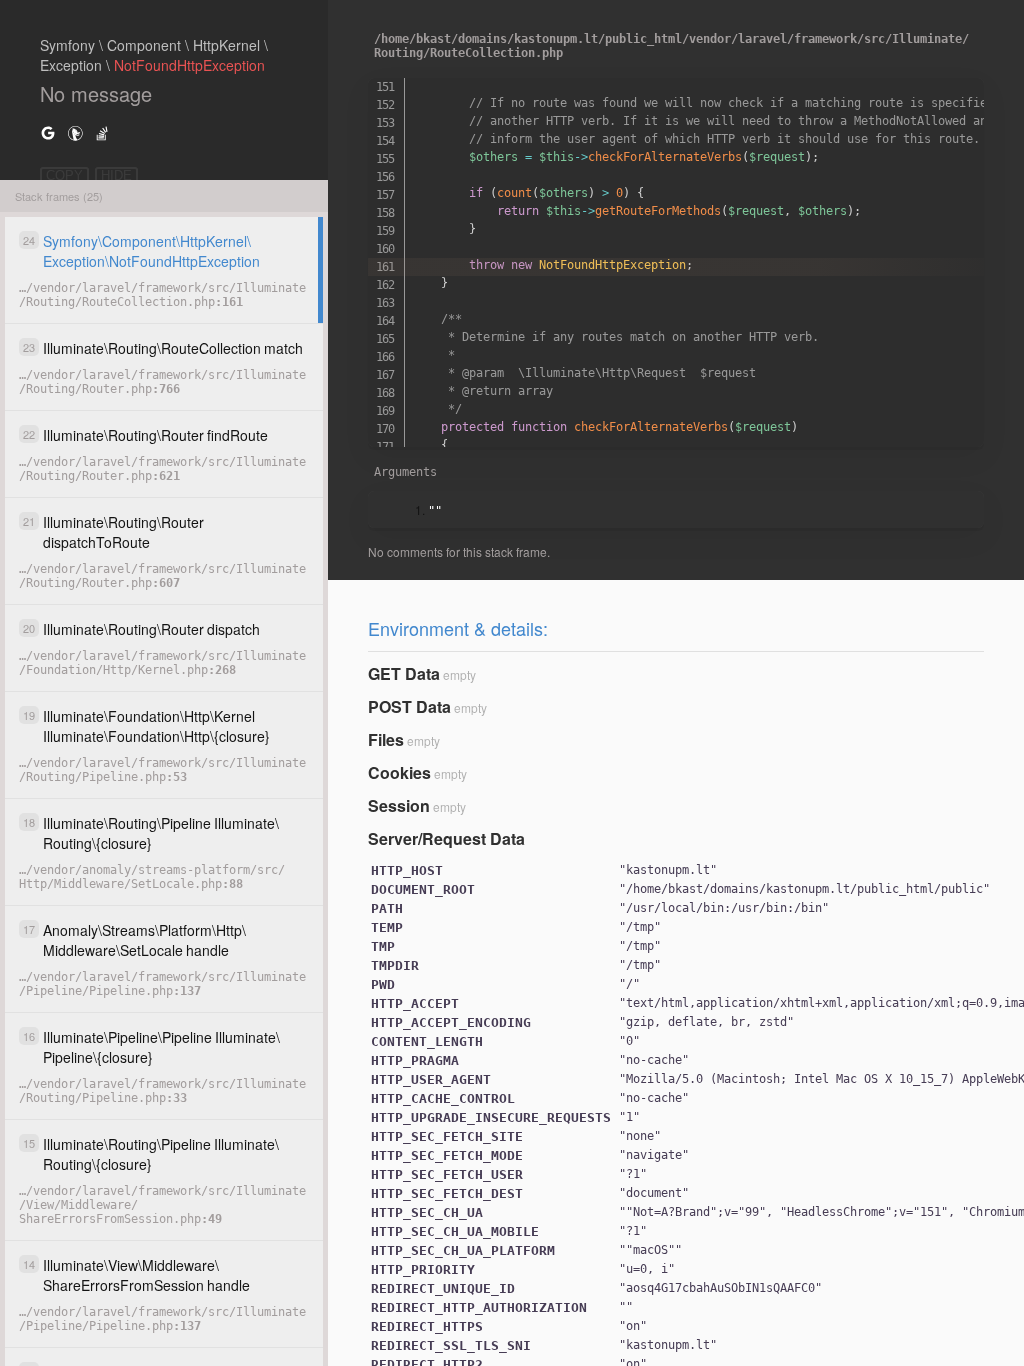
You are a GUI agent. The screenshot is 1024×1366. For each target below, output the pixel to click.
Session (399, 805)
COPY (64, 175)
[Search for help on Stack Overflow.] (102, 132)
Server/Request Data (446, 838)
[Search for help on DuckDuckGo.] (75, 132)
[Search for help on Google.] (48, 132)
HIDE (116, 175)
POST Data (409, 706)
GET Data (404, 673)
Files (386, 739)
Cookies (399, 772)
